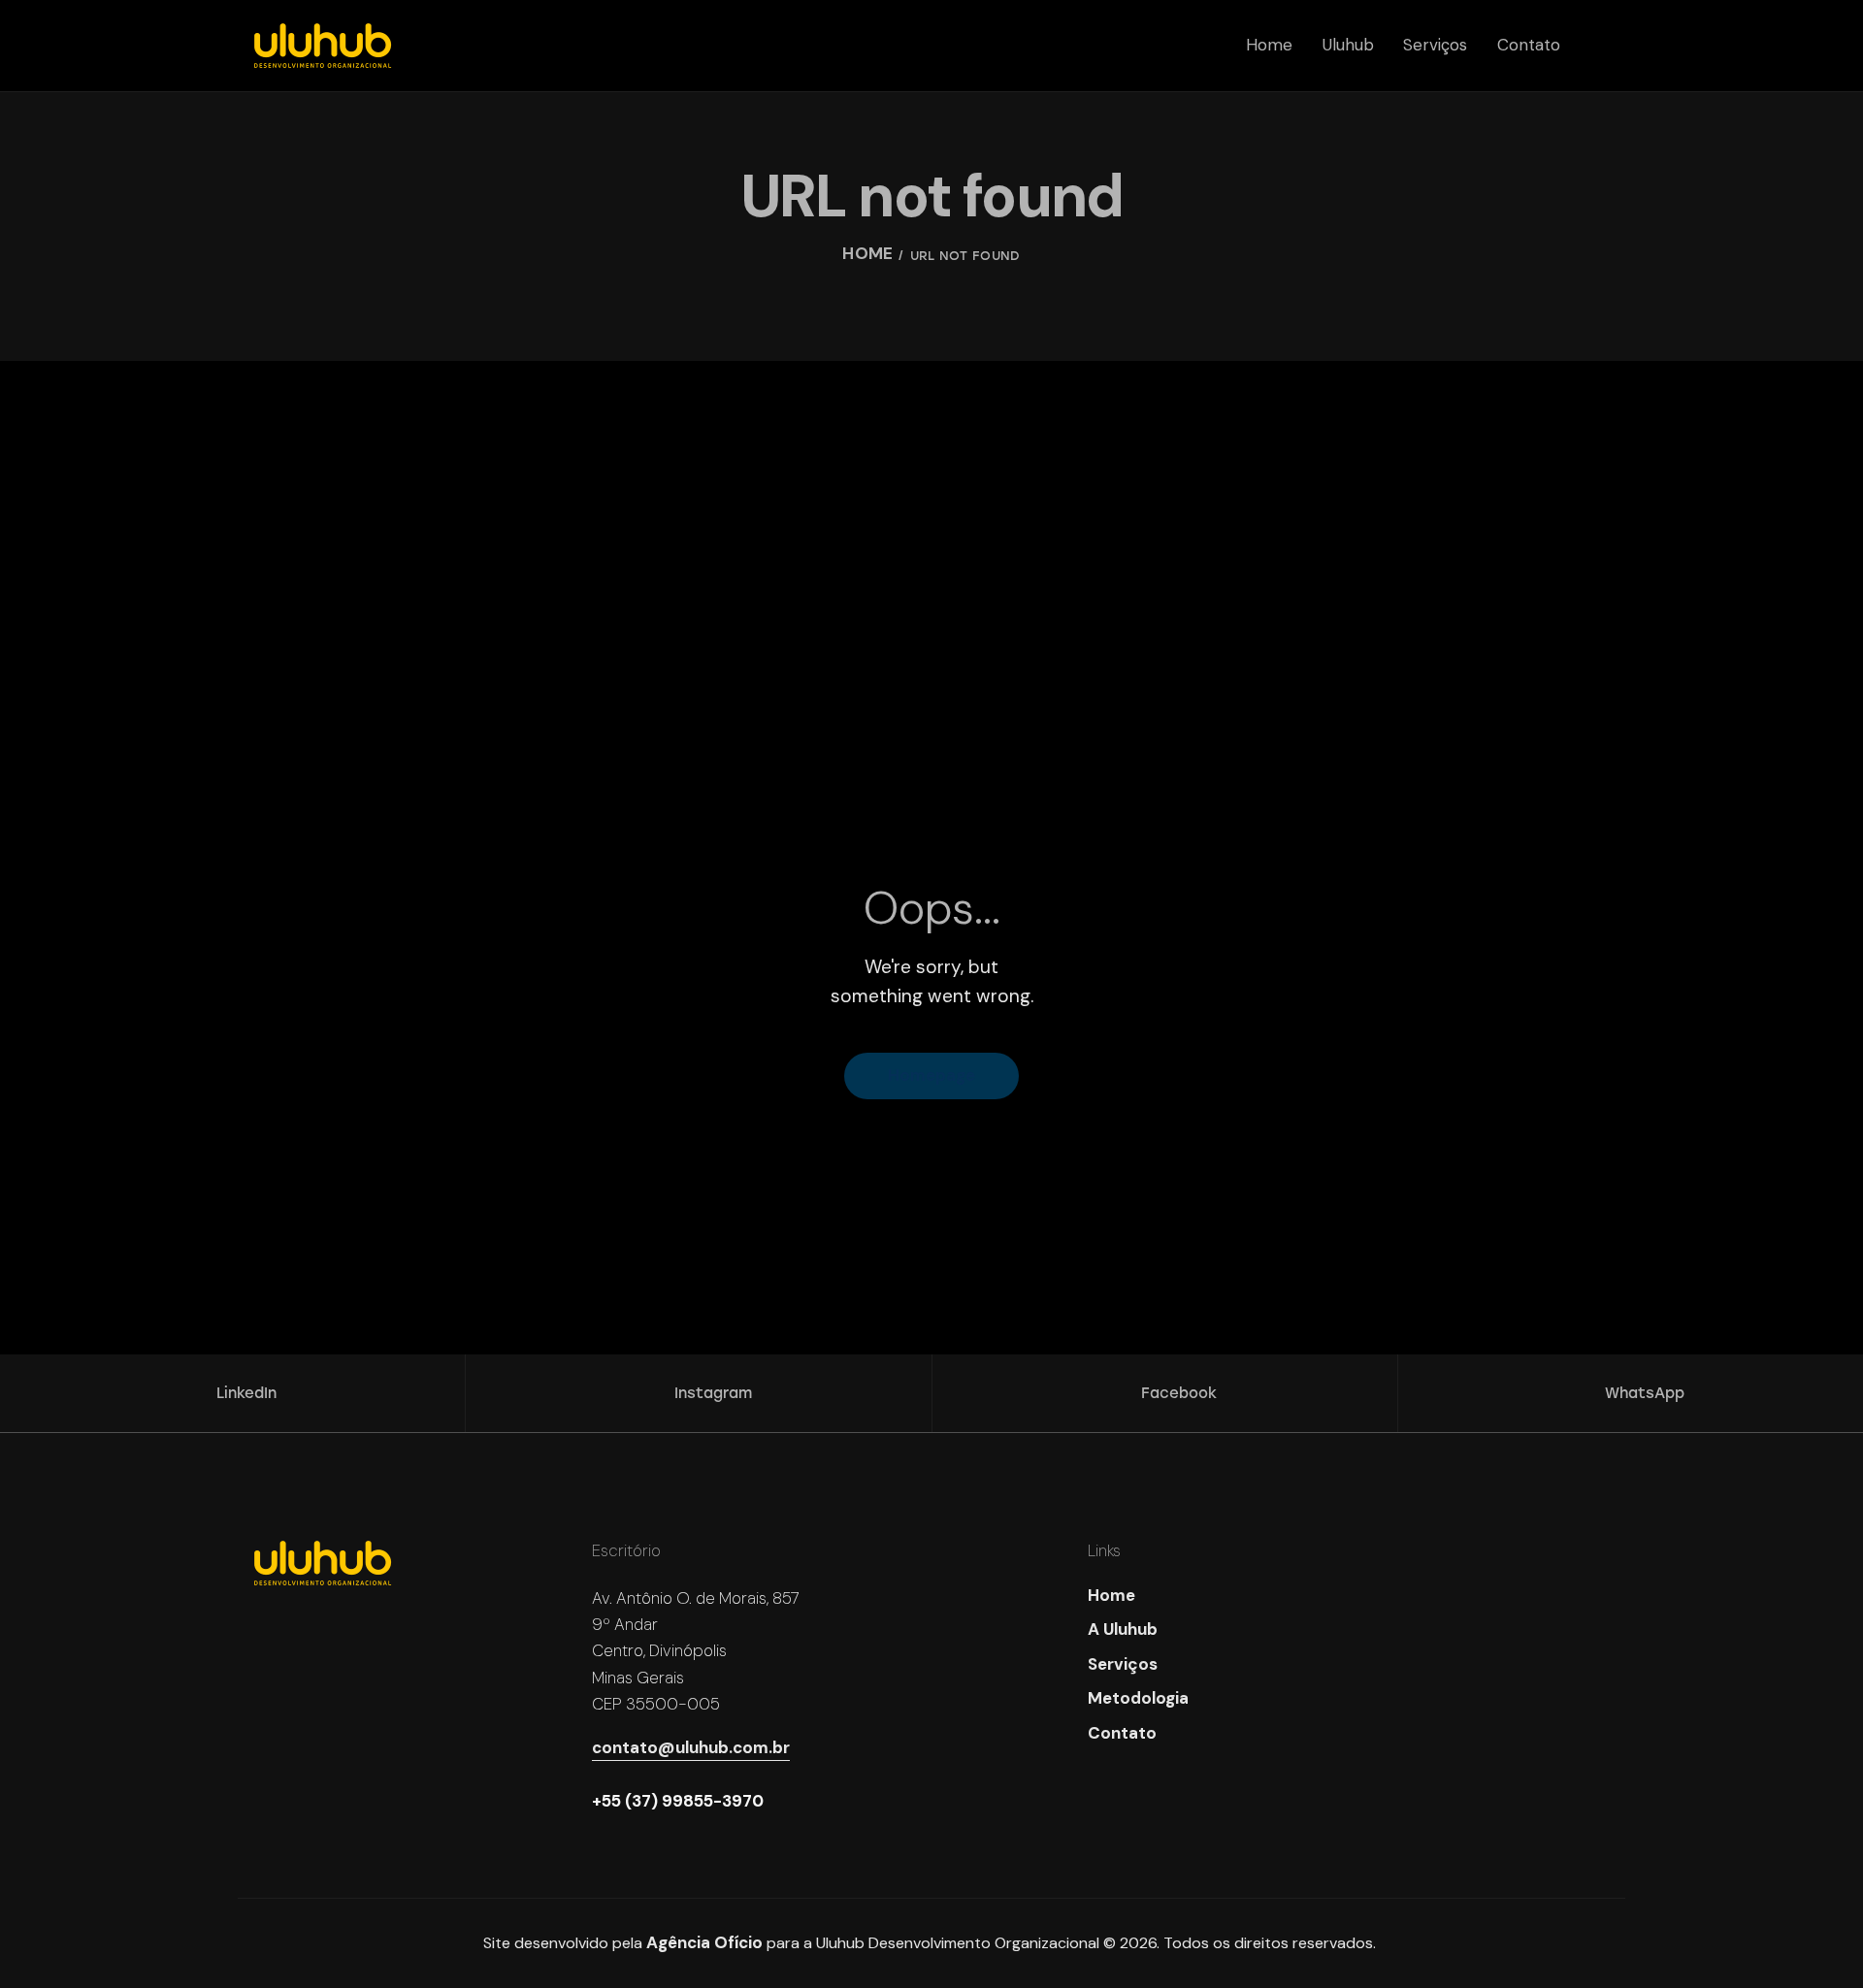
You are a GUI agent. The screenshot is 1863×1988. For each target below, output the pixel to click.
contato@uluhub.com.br (691, 1747)
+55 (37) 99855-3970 (678, 1801)
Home (867, 256)
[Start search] (1611, 55)
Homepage (931, 1075)
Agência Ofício (704, 1942)
